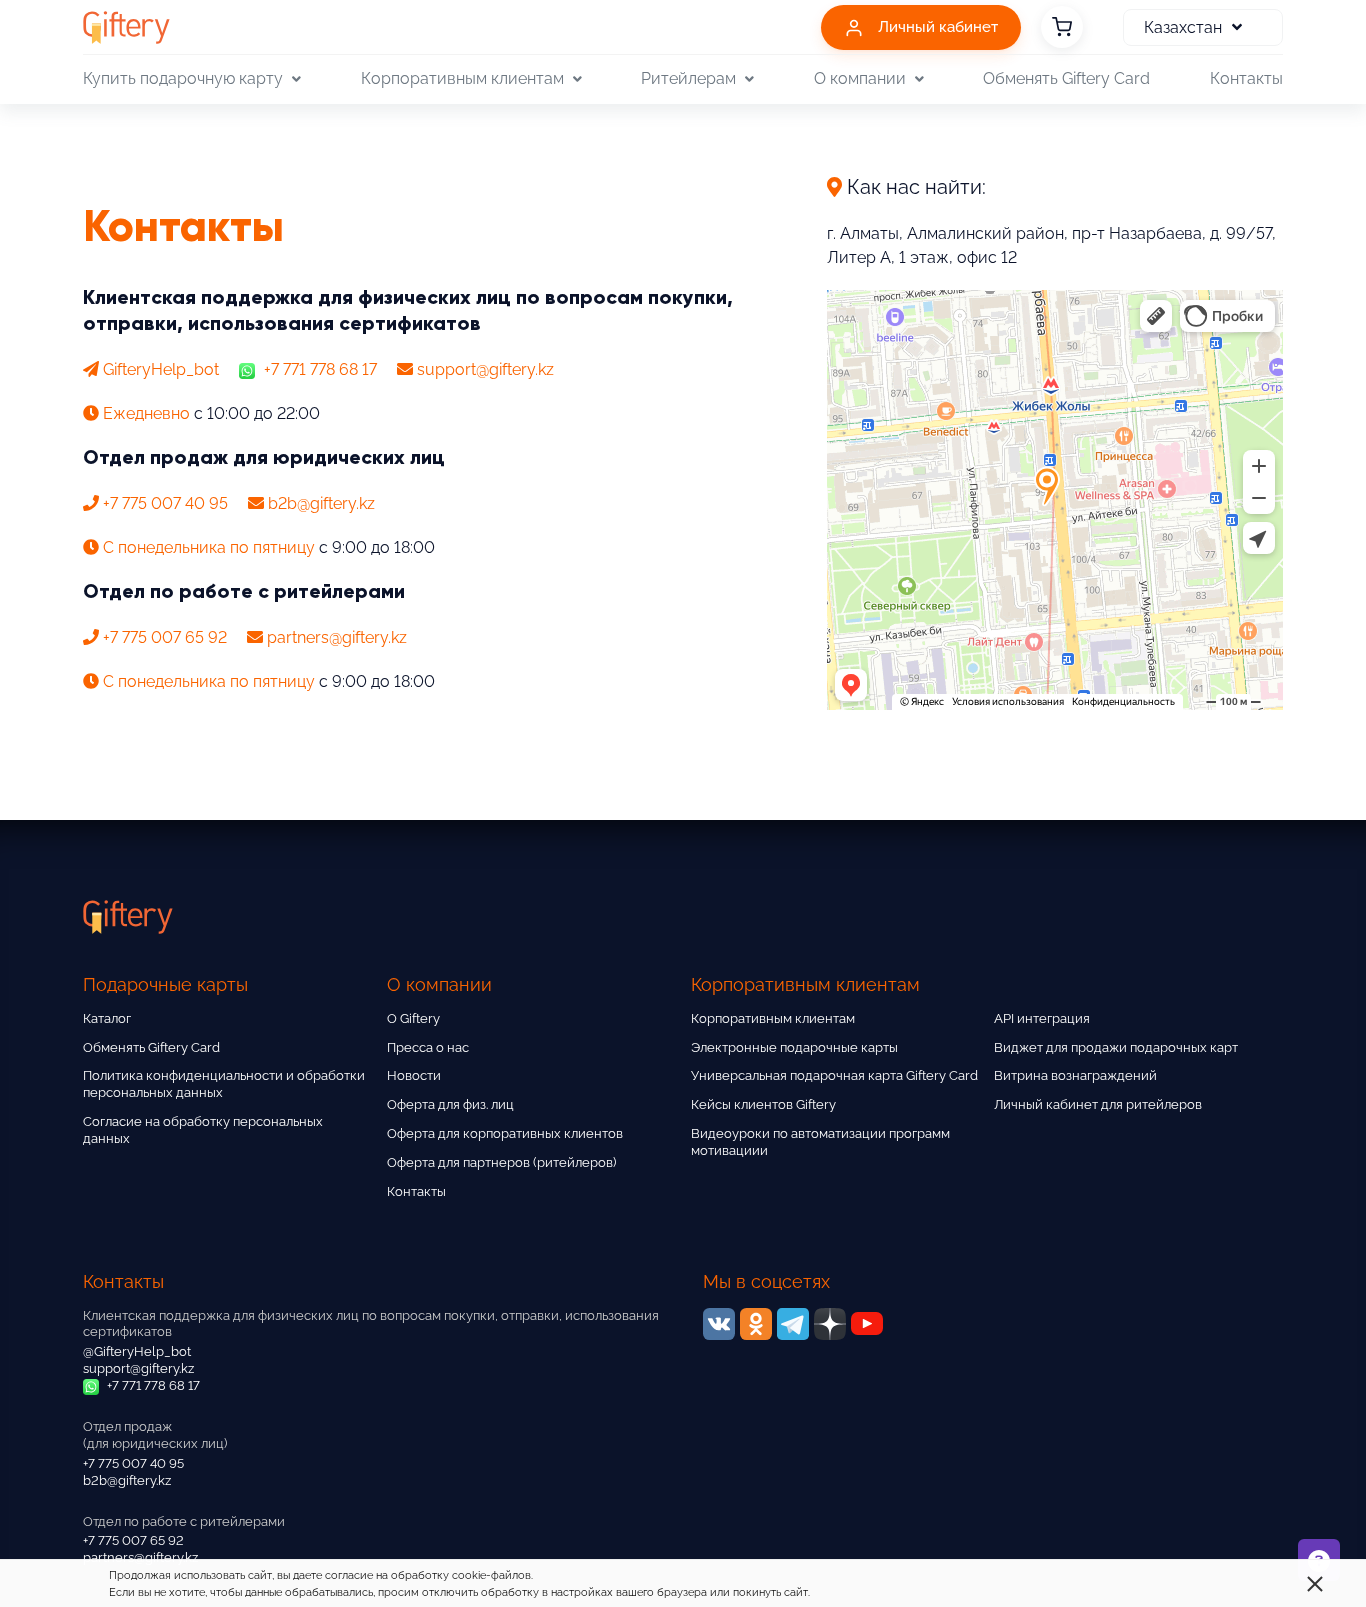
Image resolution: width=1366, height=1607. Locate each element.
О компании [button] (860, 78)
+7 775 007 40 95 (133, 1463)
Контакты (1246, 78)
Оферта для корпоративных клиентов (505, 1133)
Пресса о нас (428, 1047)
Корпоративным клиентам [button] (462, 78)
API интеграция (1042, 1018)
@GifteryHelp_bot (137, 1351)
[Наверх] (64, 1543)
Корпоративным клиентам (773, 1018)
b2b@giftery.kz (127, 1480)
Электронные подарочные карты (794, 1047)
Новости (414, 1075)
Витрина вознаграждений (1075, 1075)
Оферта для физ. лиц (450, 1104)
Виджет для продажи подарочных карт (1116, 1047)
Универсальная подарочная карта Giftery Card (834, 1075)
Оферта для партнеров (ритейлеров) (501, 1162)
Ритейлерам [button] (688, 78)
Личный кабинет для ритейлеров (1098, 1104)
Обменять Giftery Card (1066, 78)
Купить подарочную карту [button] (183, 78)
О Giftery (413, 1018)
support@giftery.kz (138, 1368)
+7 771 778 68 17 (318, 369)
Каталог (107, 1018)
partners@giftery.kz (140, 1557)
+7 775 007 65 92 (133, 1540)
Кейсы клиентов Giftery (763, 1104)
